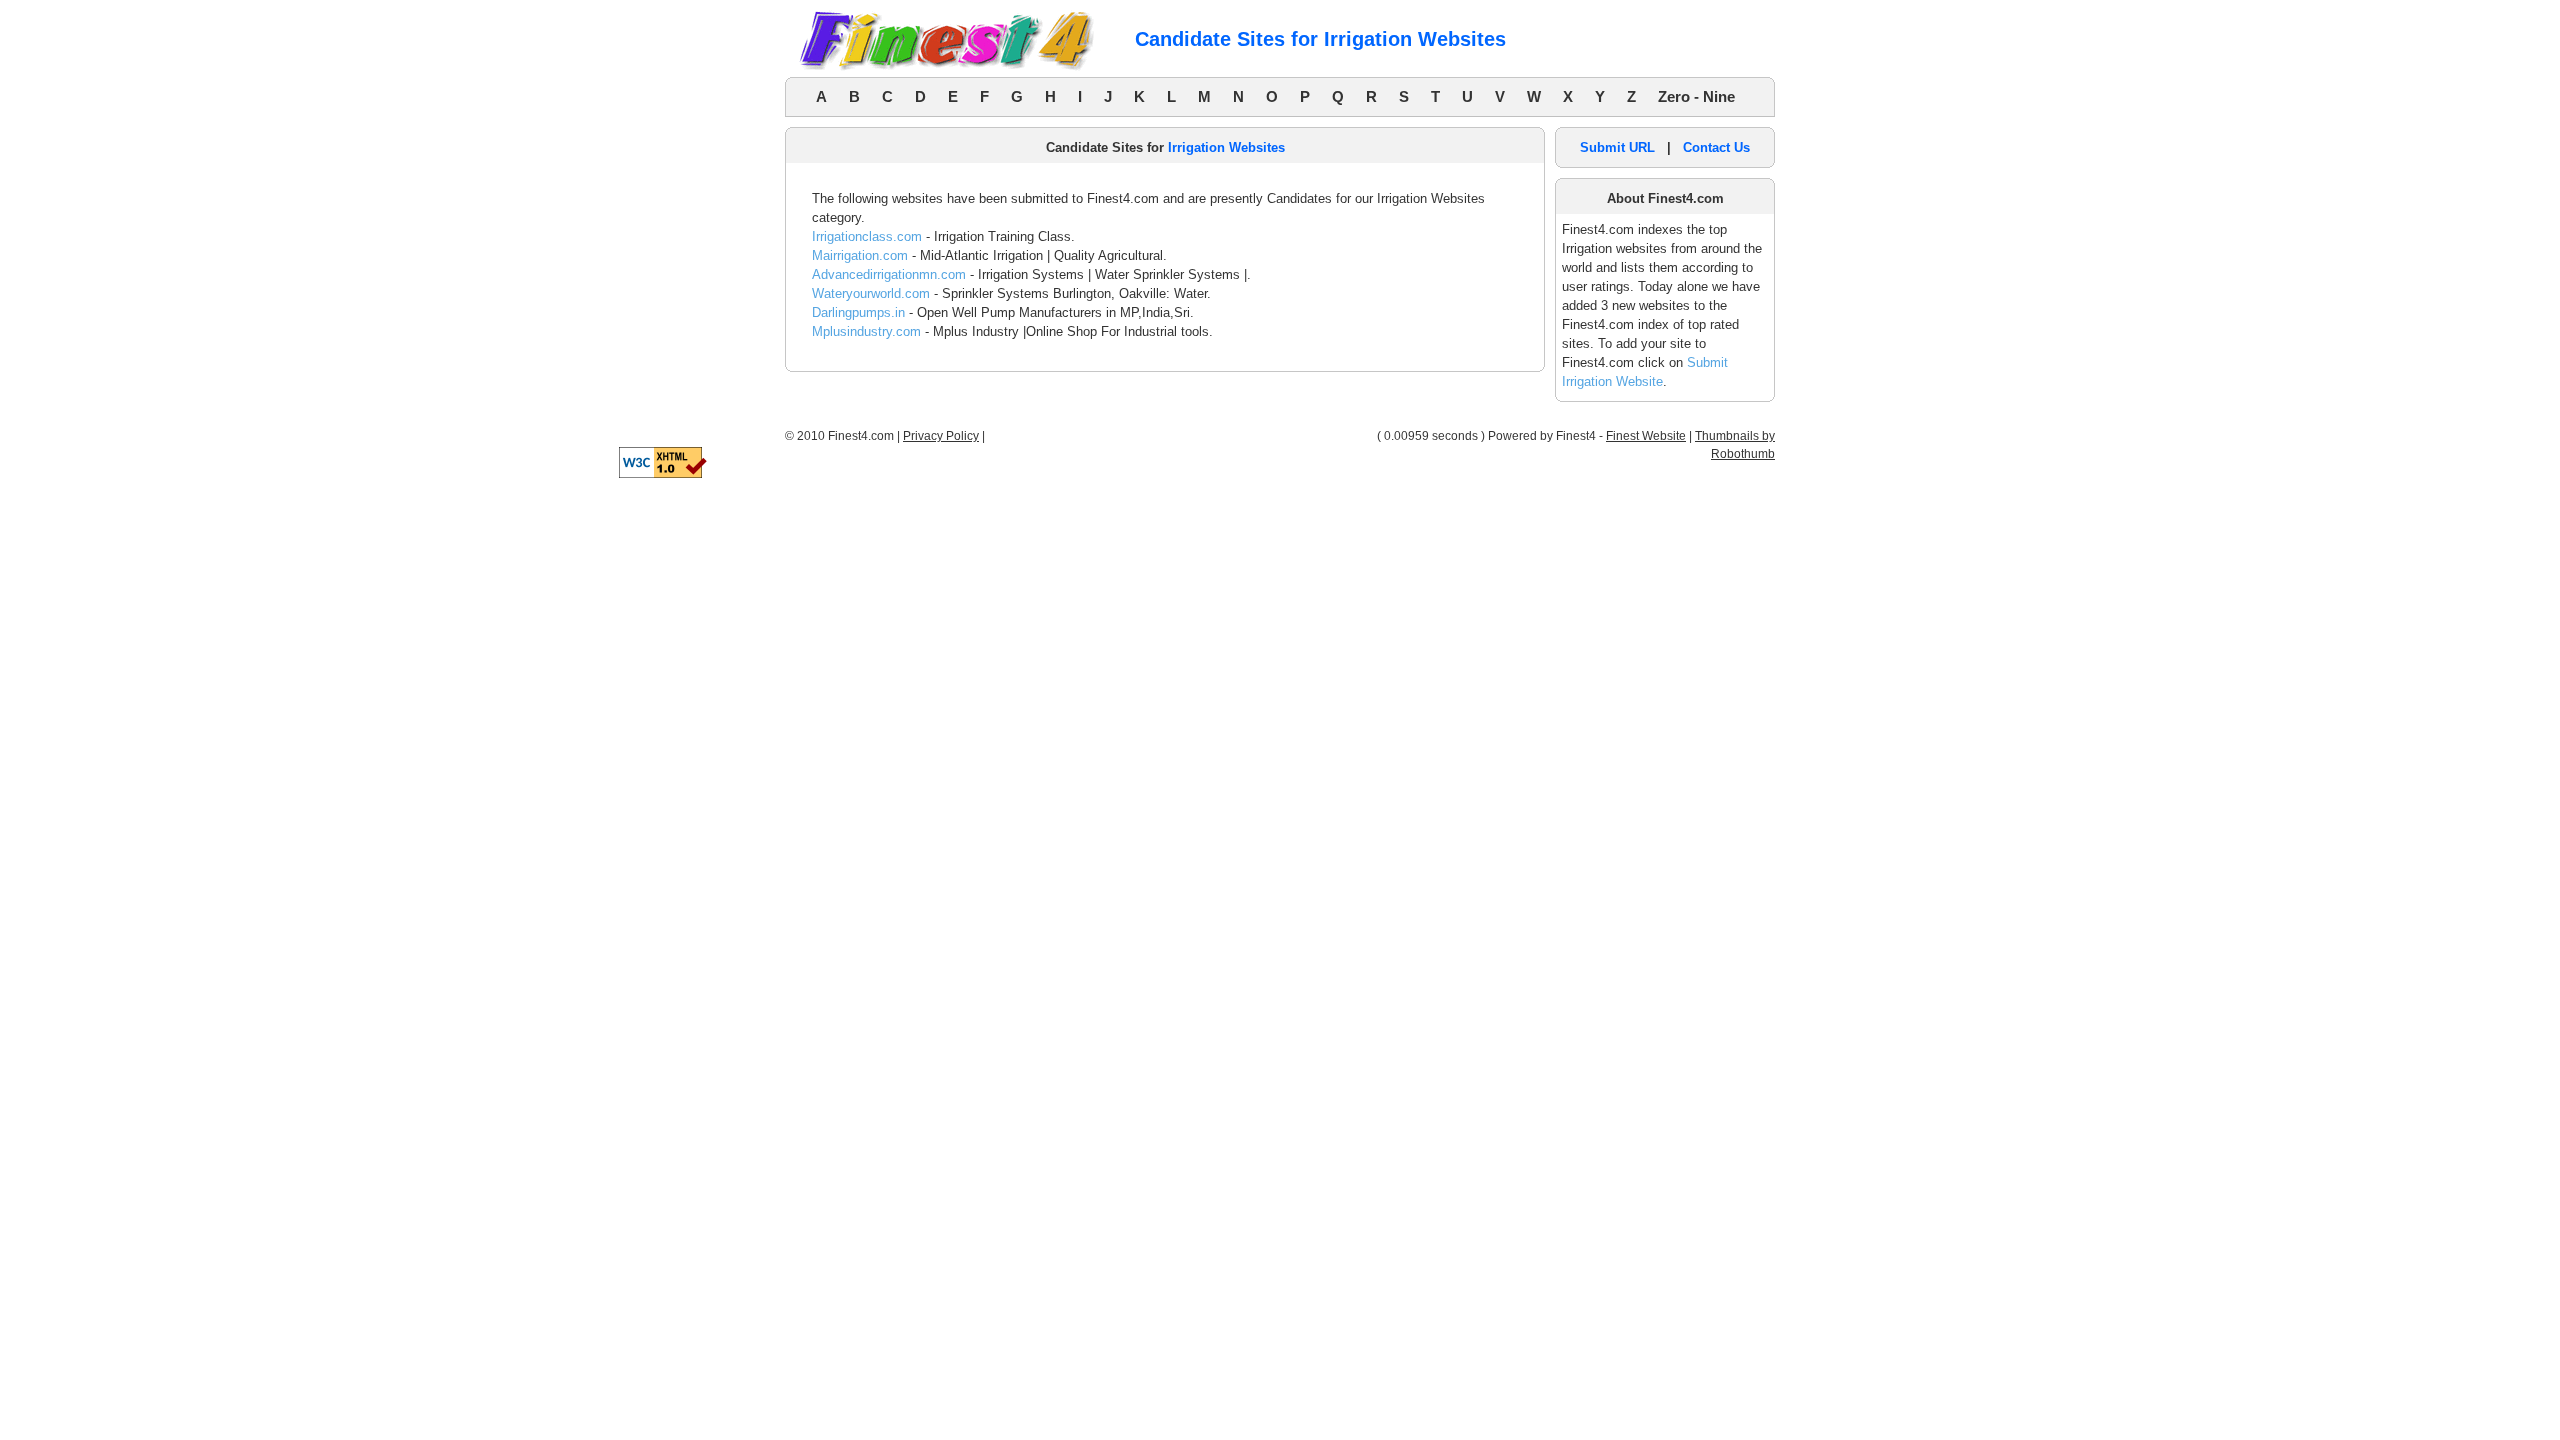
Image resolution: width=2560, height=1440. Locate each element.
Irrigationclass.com (867, 236)
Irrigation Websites (1226, 147)
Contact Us (1716, 147)
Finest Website (1646, 436)
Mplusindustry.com (866, 331)
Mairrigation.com (860, 255)
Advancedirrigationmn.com (889, 274)
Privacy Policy (941, 436)
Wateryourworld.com (871, 293)
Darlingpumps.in (858, 312)
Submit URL (1617, 147)
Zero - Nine (1696, 96)
